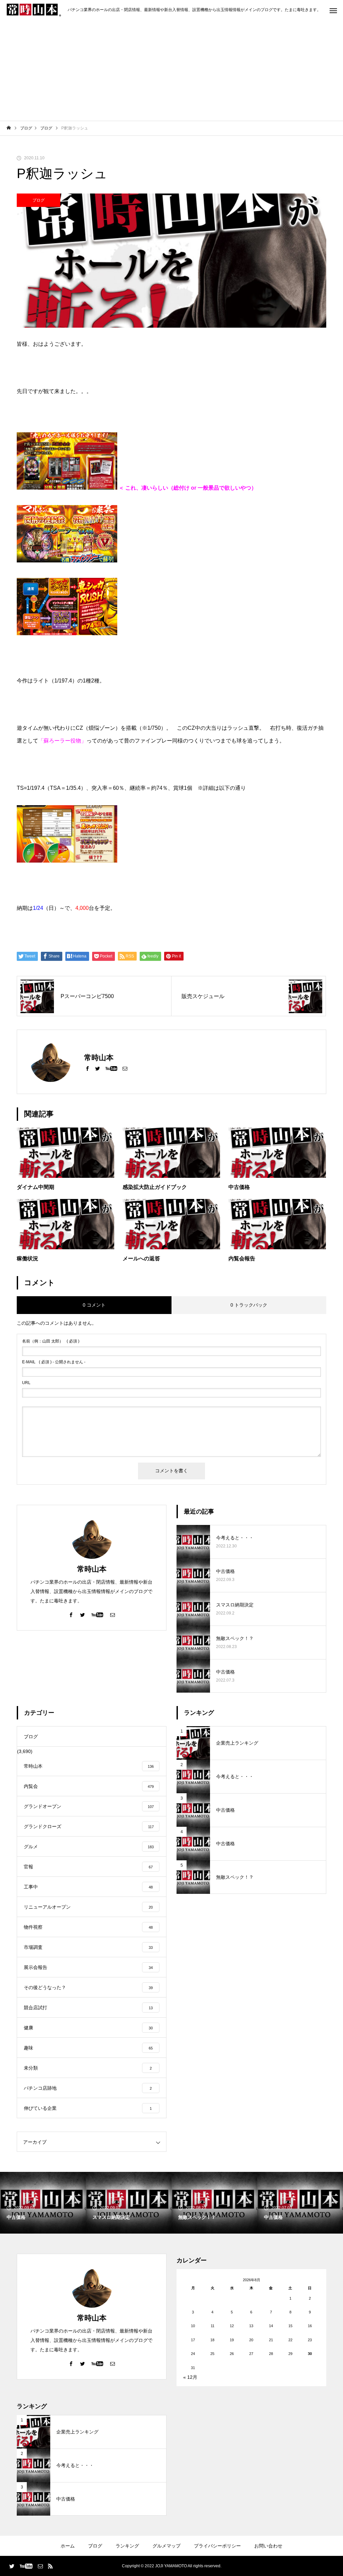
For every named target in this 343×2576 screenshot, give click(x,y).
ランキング (127, 2546)
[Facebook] (87, 1068)
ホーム (68, 2546)
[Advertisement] (171, 70)
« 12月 (190, 2377)
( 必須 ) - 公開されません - (54, 1362)
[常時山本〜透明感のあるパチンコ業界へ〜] (34, 10)
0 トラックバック (249, 1305)
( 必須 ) (51, 1341)
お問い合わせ (268, 2546)
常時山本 (92, 1569)
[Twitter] (97, 1068)
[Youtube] (111, 1068)
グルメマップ (166, 2546)
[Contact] (125, 1068)
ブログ (39, 200)
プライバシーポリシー (217, 2546)
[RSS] (50, 2566)
